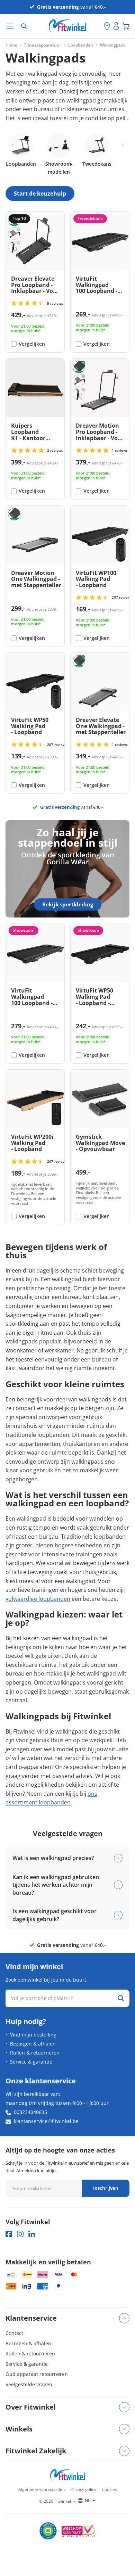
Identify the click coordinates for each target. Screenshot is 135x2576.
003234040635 (30, 2112)
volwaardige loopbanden (38, 1599)
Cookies (109, 2489)
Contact (14, 2333)
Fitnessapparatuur (43, 45)
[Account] (116, 26)
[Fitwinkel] (67, 2475)
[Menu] (10, 26)
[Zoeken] (24, 26)
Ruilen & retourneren (35, 2053)
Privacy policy (83, 2489)
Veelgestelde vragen (29, 2384)
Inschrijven (106, 2188)
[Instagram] (20, 2234)
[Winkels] (107, 26)
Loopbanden (81, 45)
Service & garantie (31, 2062)
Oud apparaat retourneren (37, 2374)
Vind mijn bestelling (33, 2035)
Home (11, 45)
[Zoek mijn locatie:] (99, 26)
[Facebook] (9, 2234)
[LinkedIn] (32, 2234)
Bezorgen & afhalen (33, 2044)
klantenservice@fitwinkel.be (46, 2121)
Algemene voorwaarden (42, 2489)
